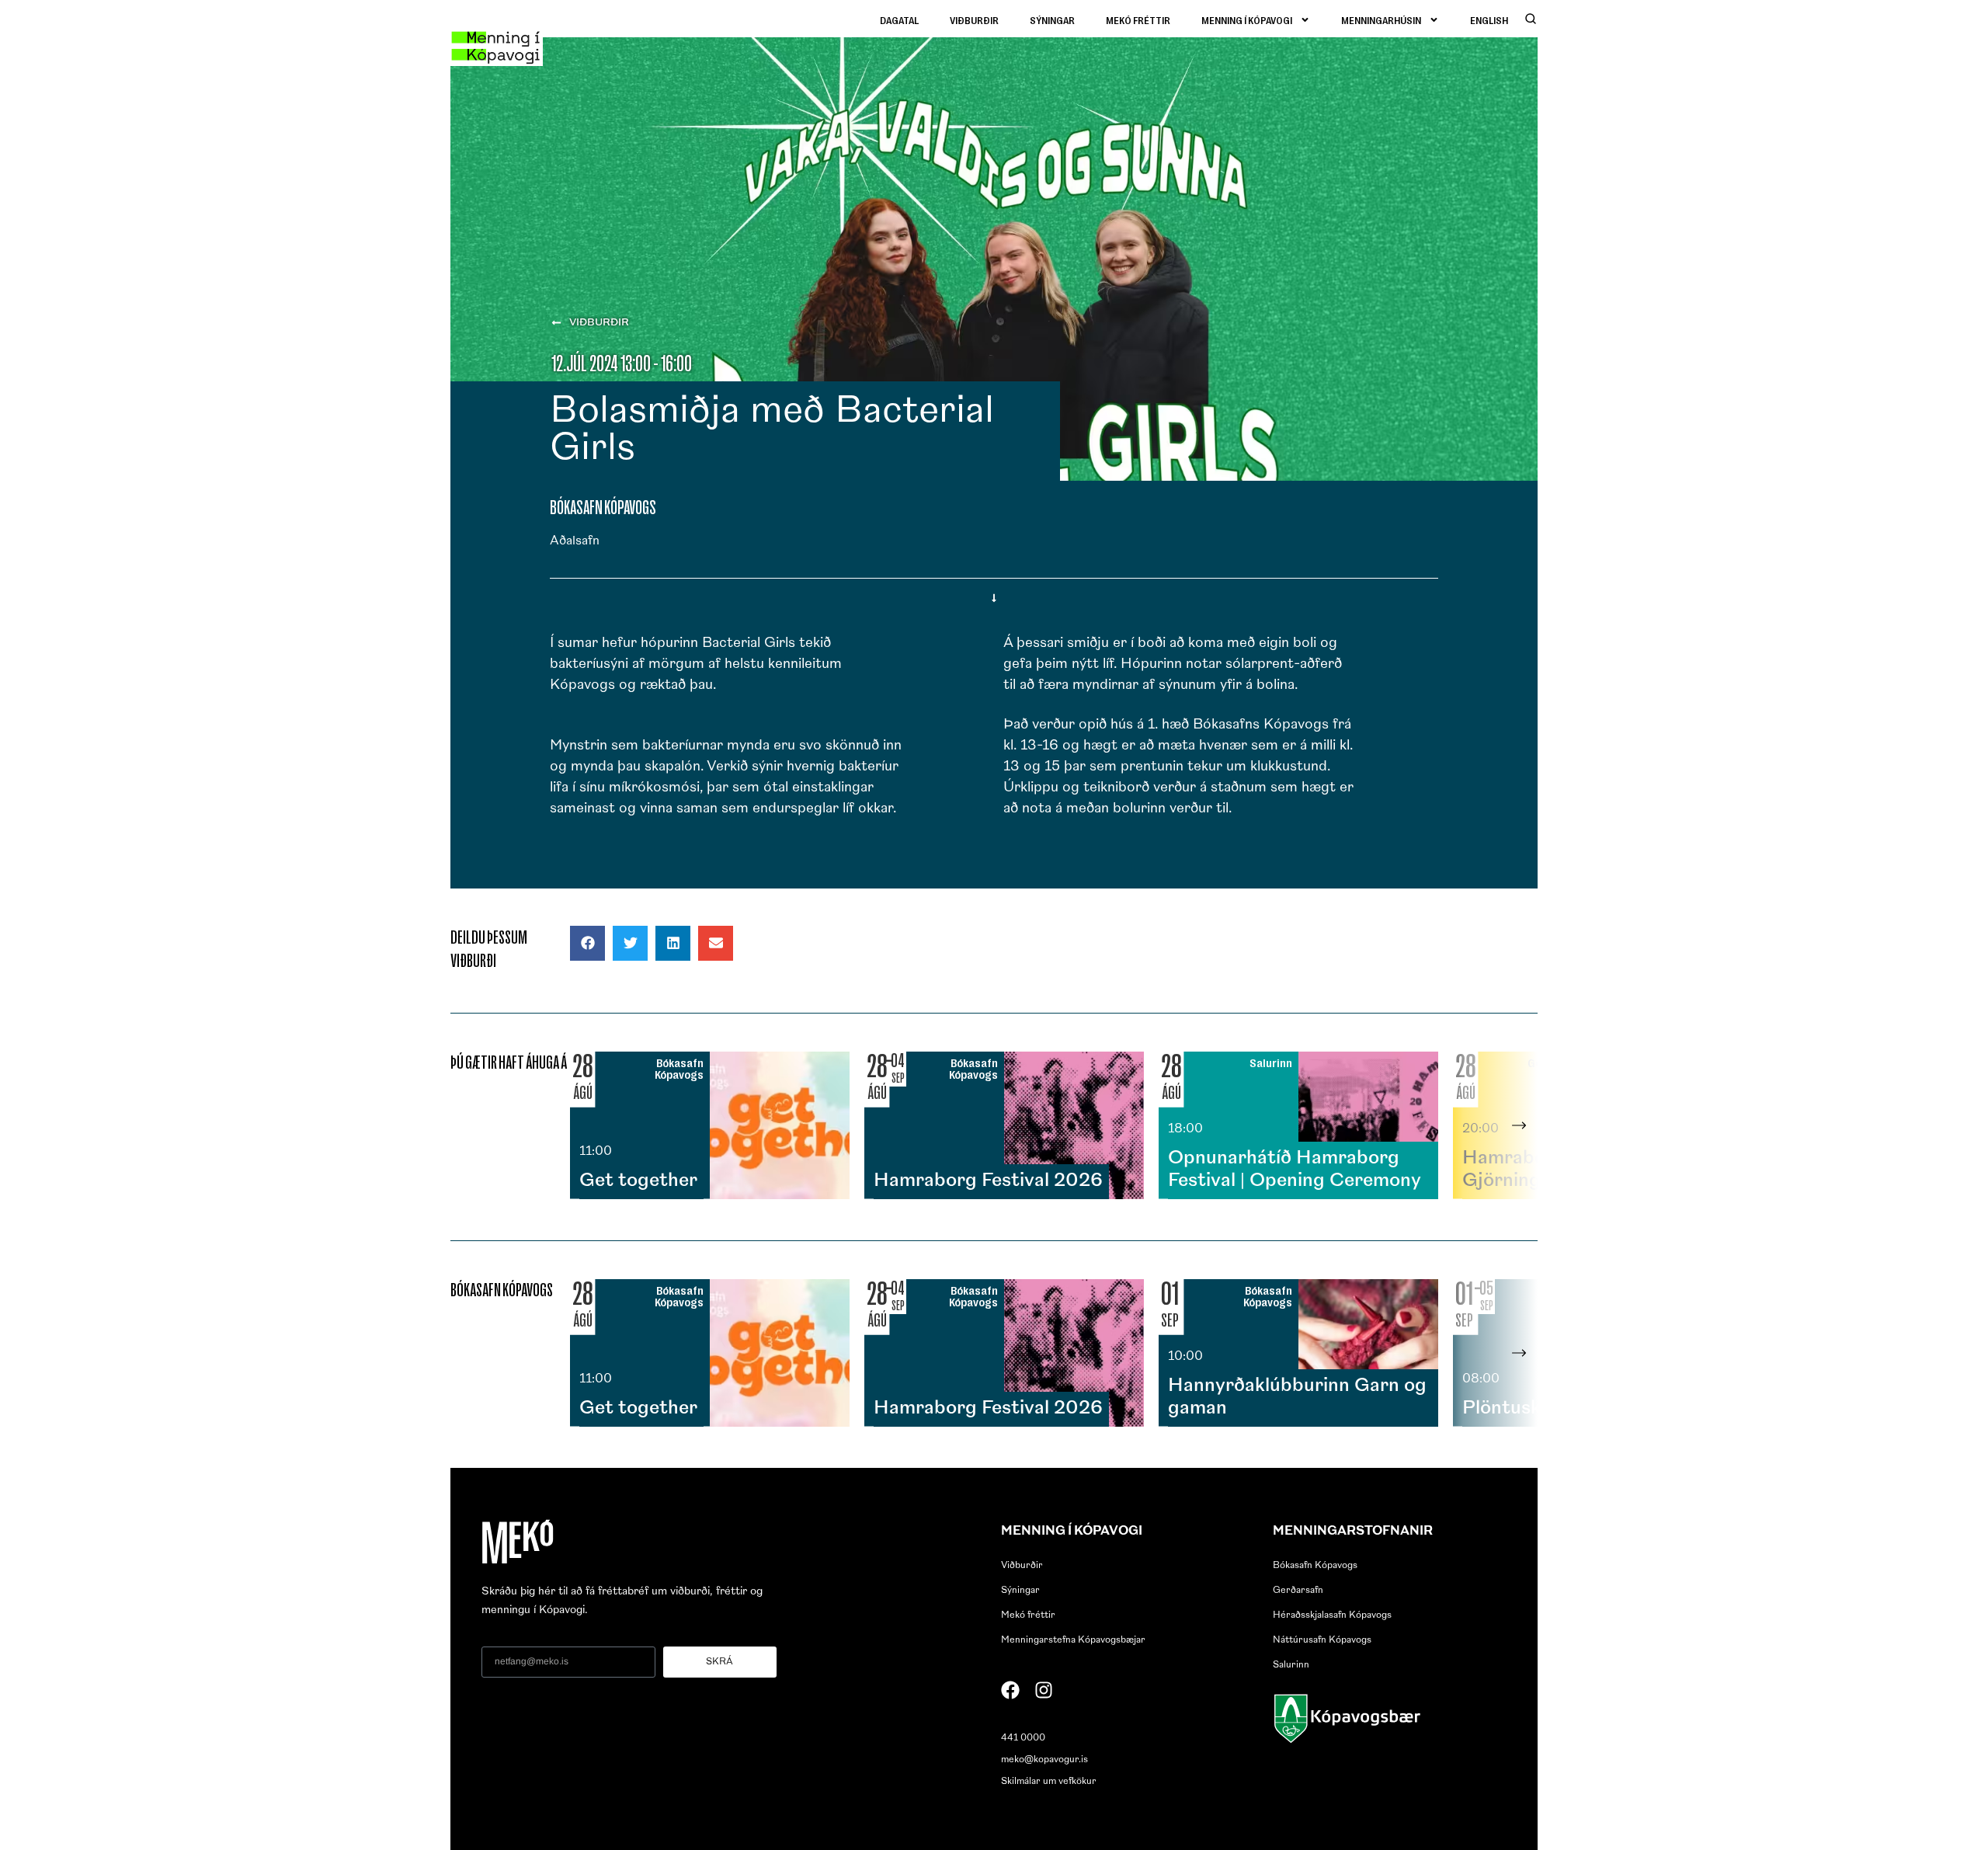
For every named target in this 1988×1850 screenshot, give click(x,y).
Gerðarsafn (1298, 1591)
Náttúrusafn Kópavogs (1322, 1640)
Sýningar (1052, 20)
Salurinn (1291, 1665)
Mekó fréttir (1138, 20)
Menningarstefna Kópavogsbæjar (1073, 1640)
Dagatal (899, 20)
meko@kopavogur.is (1044, 1760)
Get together (638, 1181)
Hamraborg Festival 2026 (988, 1181)
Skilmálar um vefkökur (1049, 1782)
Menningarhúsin (1381, 20)
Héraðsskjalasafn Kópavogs (1332, 1615)
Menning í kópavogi (1247, 20)
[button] (587, 943)
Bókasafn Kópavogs (1315, 1566)
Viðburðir (974, 20)
